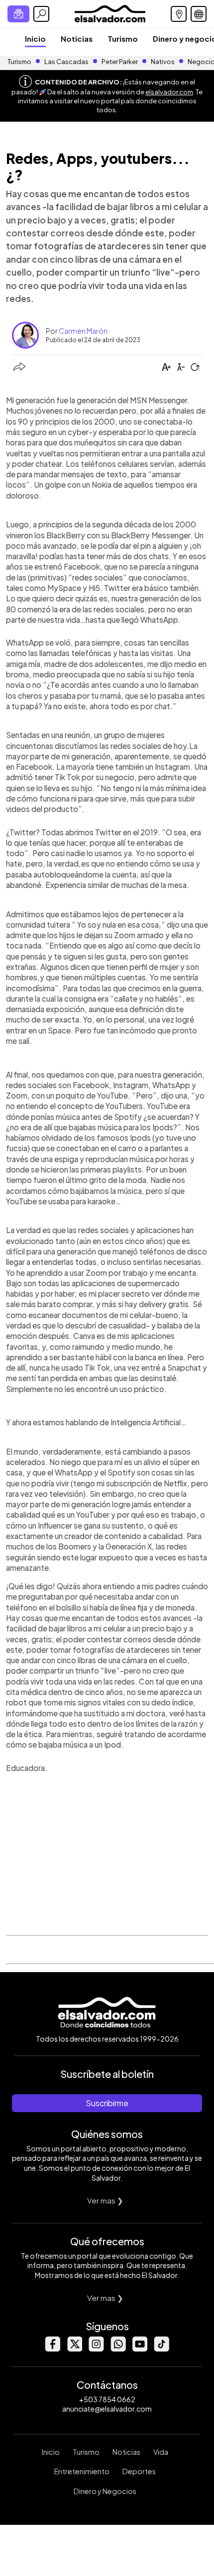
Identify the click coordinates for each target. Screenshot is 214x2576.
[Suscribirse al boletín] (18, 14)
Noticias (77, 38)
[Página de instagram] (96, 2349)
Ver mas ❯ (105, 2200)
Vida (161, 2452)
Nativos (163, 62)
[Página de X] (74, 2349)
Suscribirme (107, 2103)
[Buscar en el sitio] (41, 14)
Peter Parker (120, 62)
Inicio (35, 38)
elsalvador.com (169, 92)
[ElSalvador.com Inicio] (110, 13)
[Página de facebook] (52, 2349)
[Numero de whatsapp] (118, 2349)
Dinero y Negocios (105, 2491)
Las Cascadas (66, 62)
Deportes (139, 2471)
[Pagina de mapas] (179, 14)
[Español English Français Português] (199, 14)
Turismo (123, 38)
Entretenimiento (82, 2471)
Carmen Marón (83, 331)
